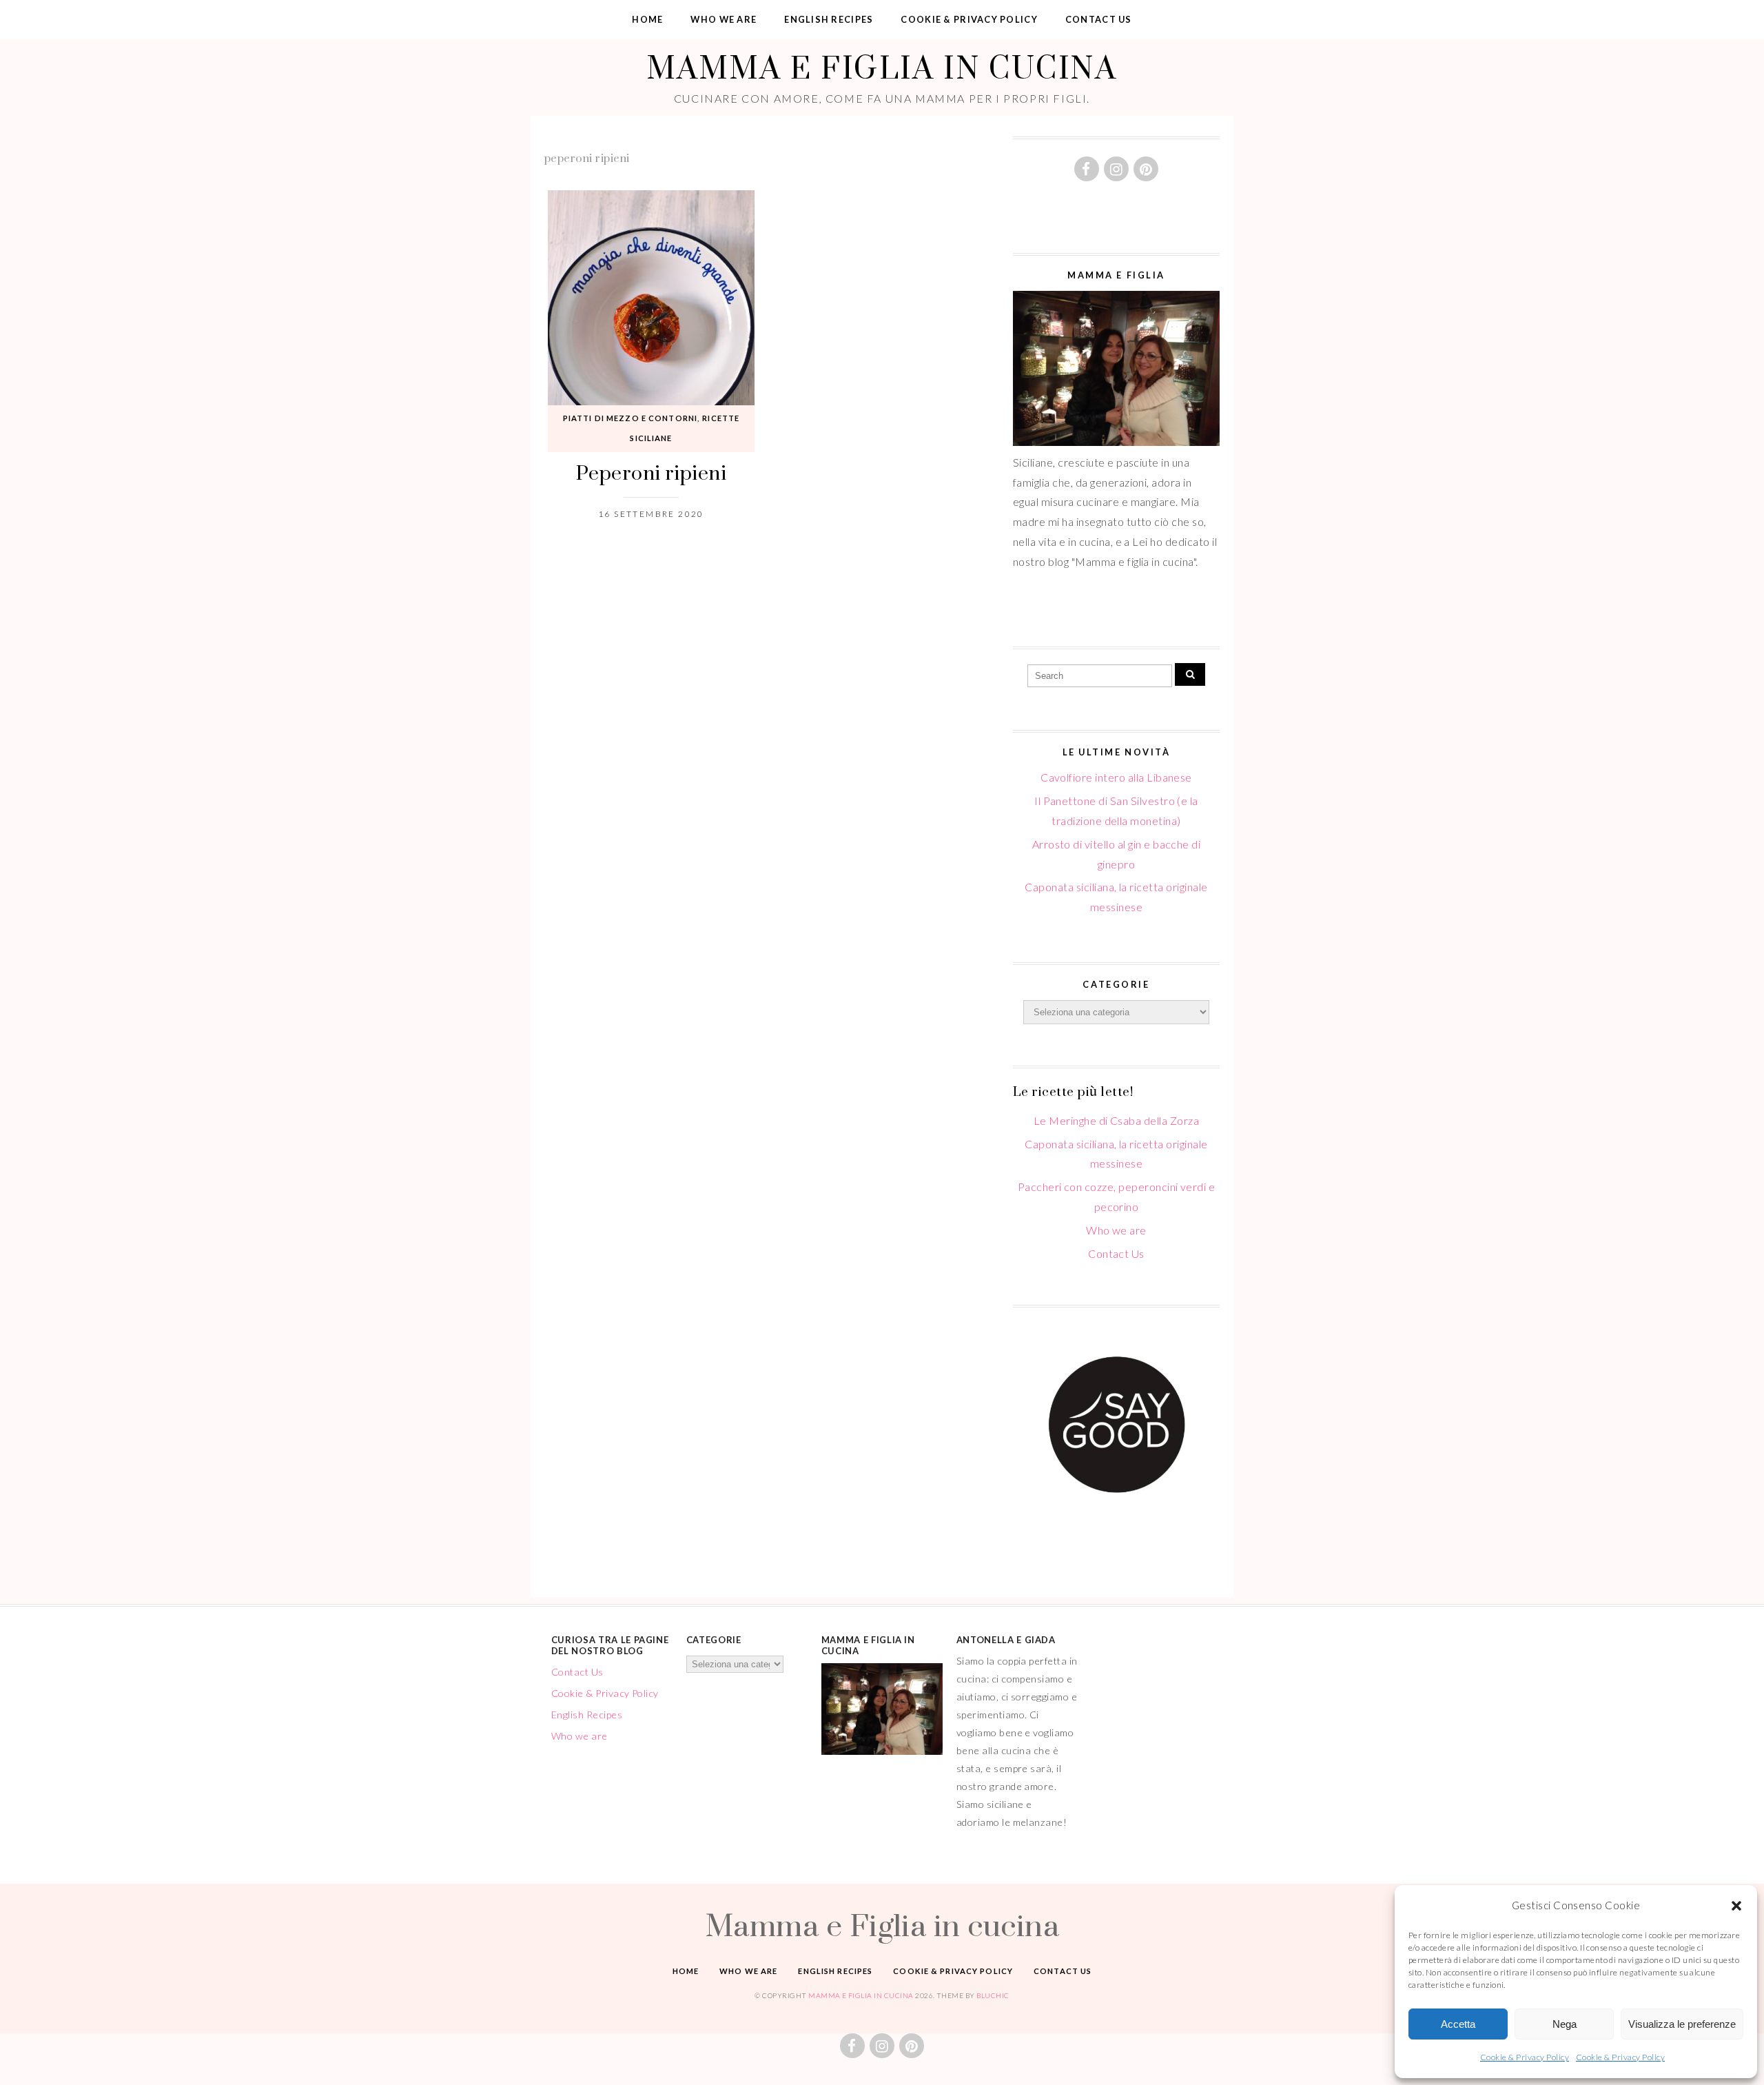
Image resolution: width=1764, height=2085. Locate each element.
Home (647, 19)
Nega (1565, 2024)
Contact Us (1099, 19)
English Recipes (829, 19)
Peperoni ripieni (652, 472)
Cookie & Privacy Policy (1525, 2057)
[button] (1736, 1906)
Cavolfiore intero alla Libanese (1116, 777)
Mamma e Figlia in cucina (882, 67)
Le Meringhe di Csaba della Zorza (1116, 1120)
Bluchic (993, 1995)
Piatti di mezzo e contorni (630, 418)
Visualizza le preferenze (1682, 2024)
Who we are (724, 19)
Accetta (1458, 2024)
